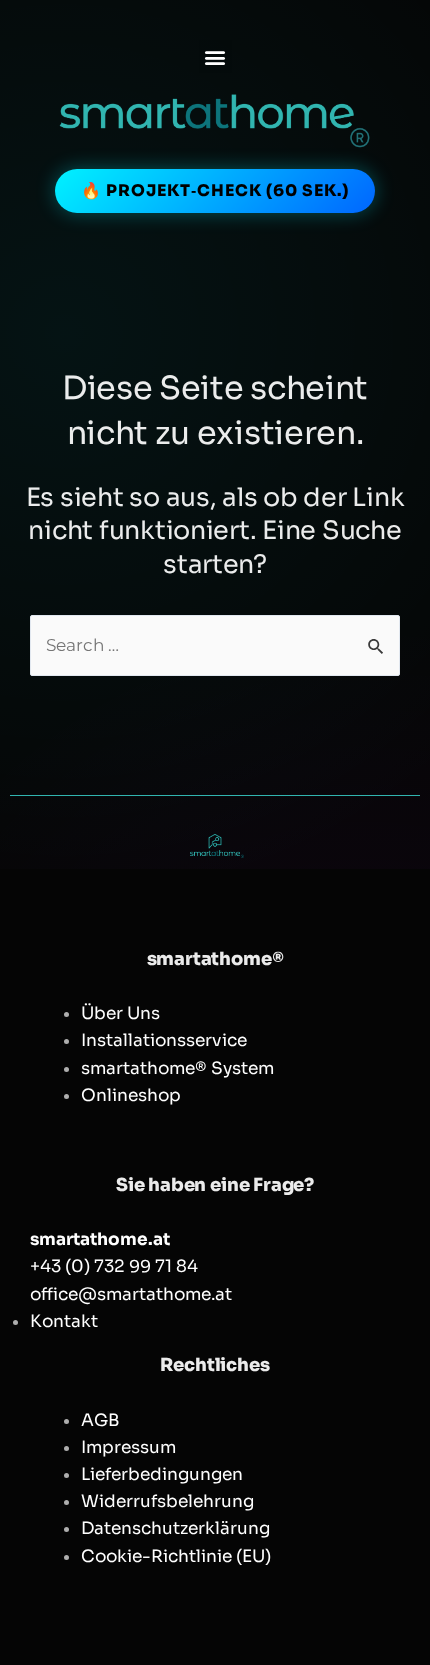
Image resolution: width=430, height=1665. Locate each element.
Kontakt (64, 1321)
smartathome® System (177, 1068)
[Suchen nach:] (215, 645)
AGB (100, 1420)
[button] (215, 56)
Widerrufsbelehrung (167, 1501)
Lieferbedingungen (162, 1474)
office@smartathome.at (131, 1294)
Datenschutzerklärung (175, 1528)
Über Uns (120, 1013)
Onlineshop (131, 1095)
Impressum (128, 1447)
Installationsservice (164, 1040)
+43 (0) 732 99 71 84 (114, 1266)
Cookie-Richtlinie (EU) (176, 1556)
